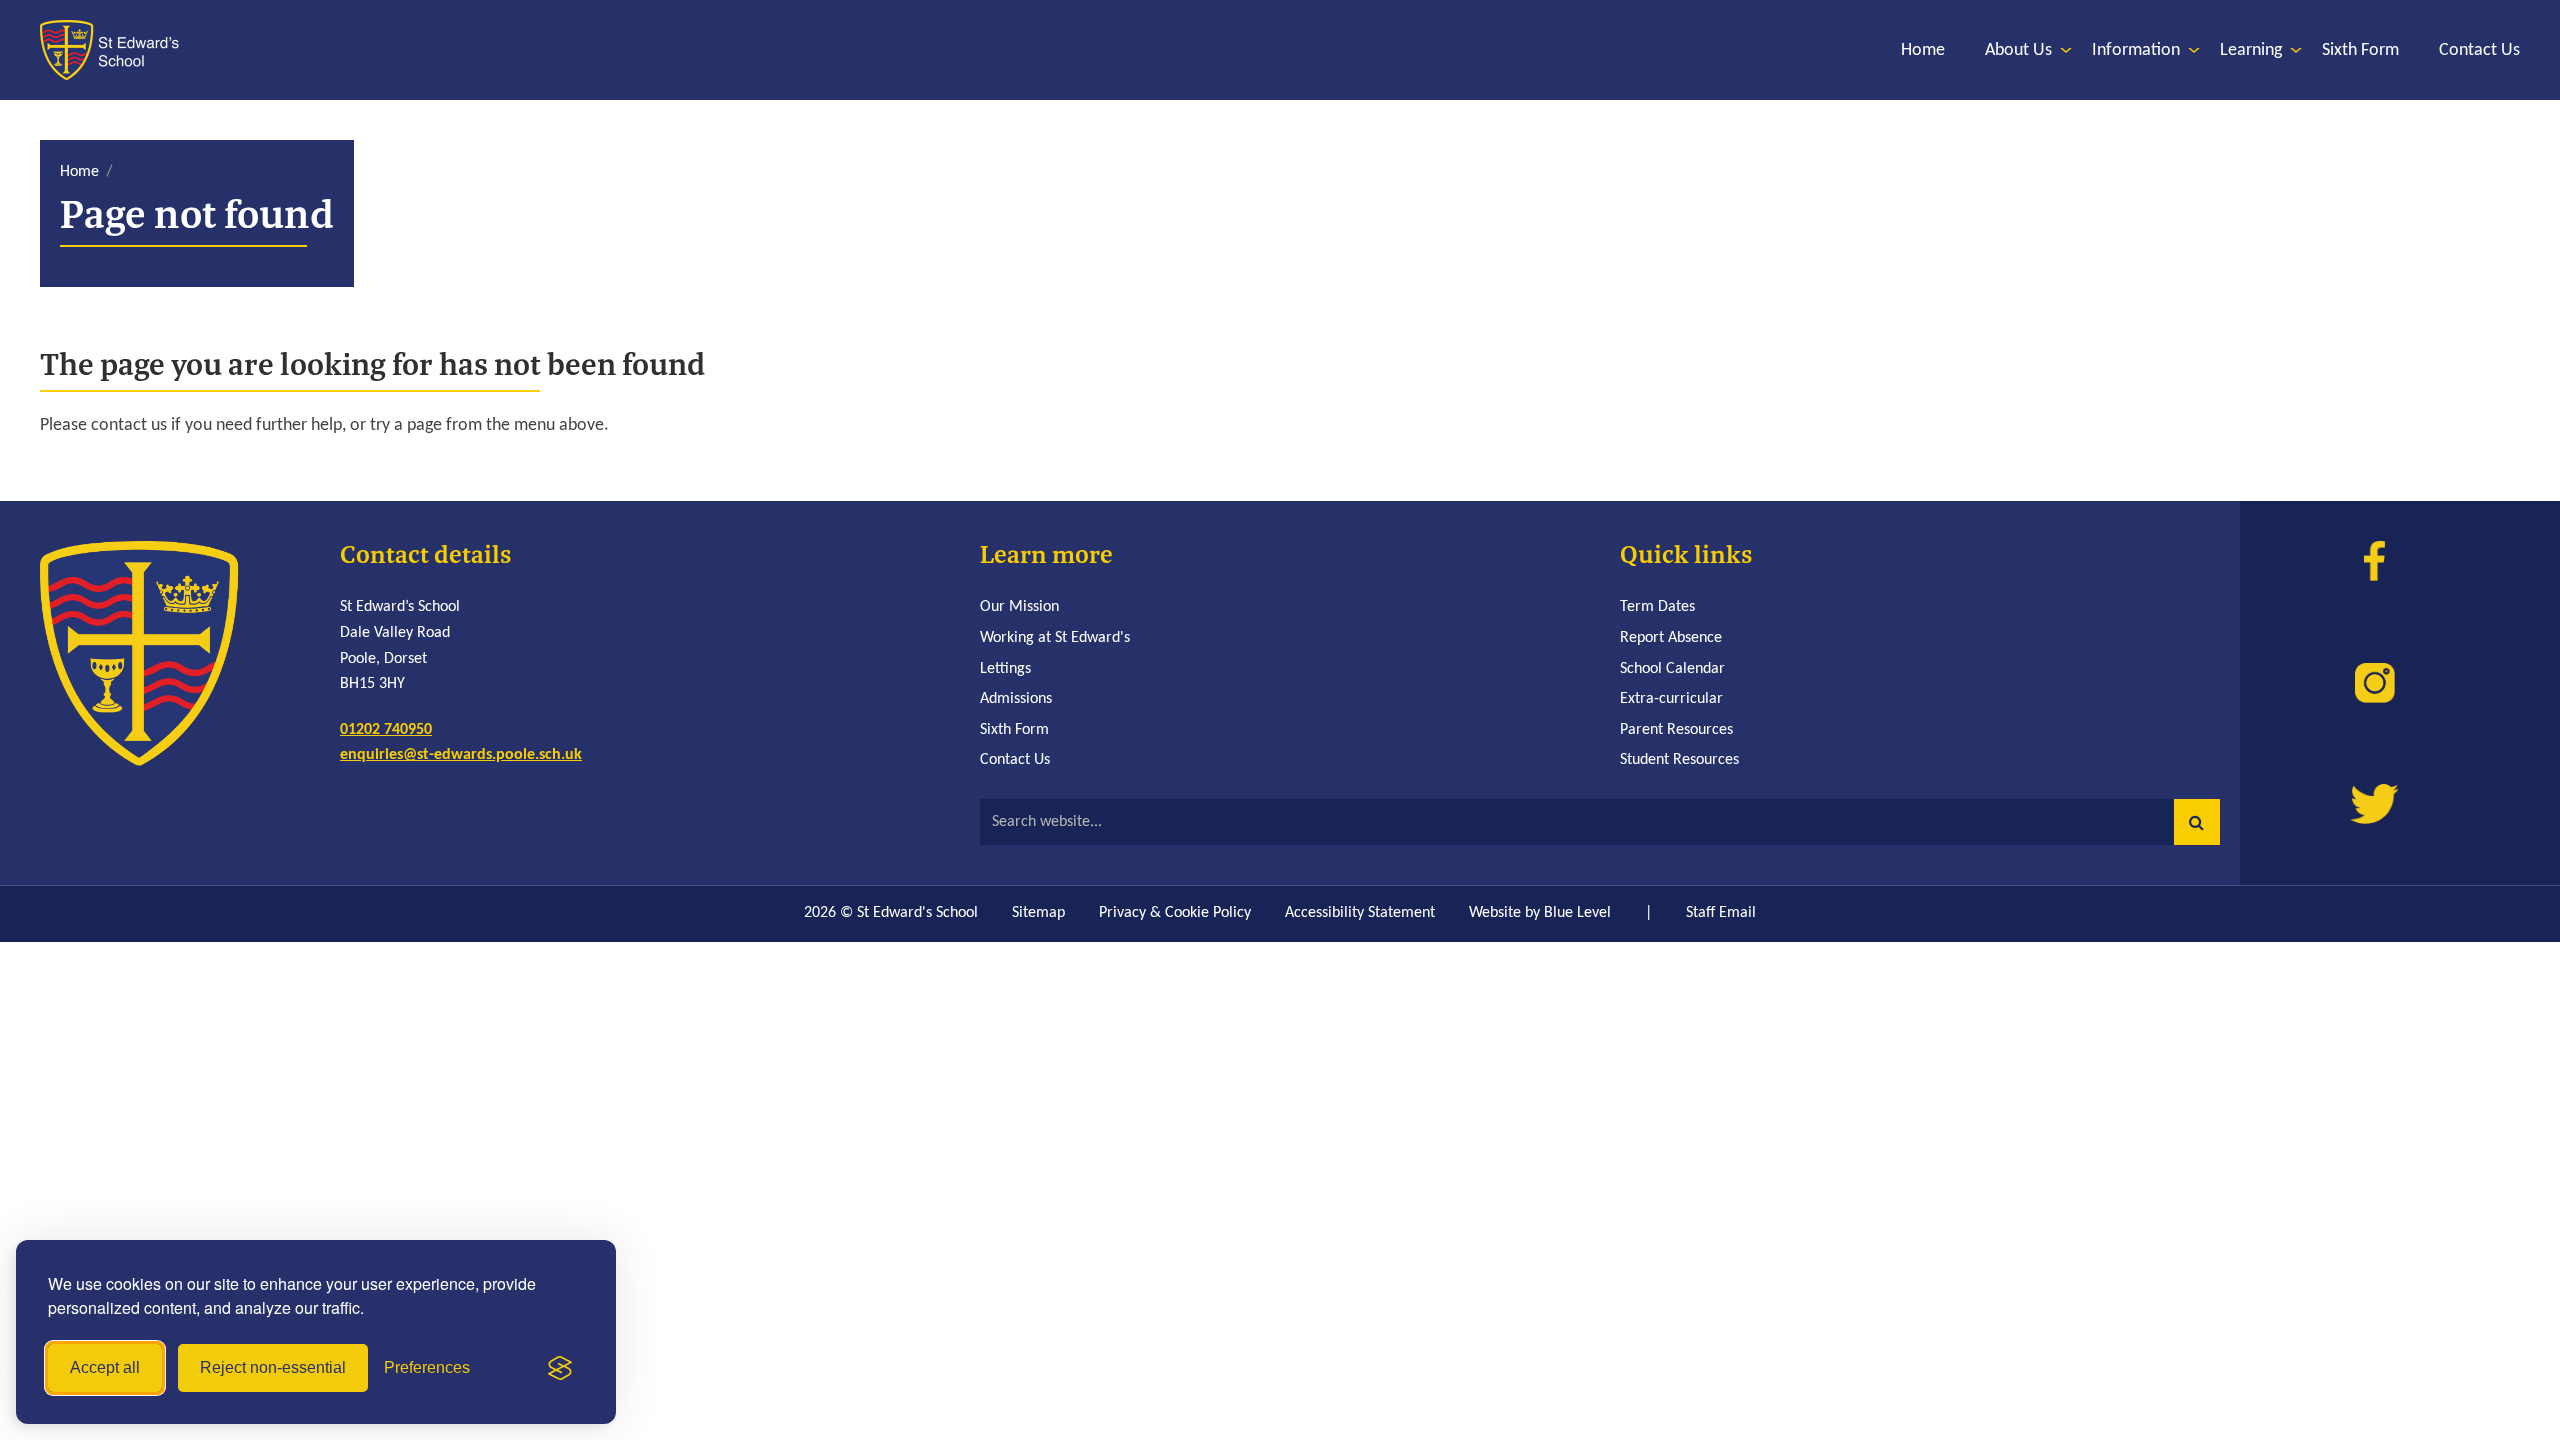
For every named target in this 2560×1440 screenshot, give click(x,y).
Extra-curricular (1671, 699)
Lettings (1005, 669)
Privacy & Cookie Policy (1175, 913)
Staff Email (1721, 913)
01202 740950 (386, 730)
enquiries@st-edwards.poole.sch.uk (461, 755)
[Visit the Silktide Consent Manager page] (560, 1368)
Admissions (1016, 699)
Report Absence (1671, 638)
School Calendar (1672, 669)
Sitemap (1038, 913)
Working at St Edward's (1055, 638)
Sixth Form (1014, 730)
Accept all (105, 1367)
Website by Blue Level (1540, 913)
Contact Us (1015, 760)
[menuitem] (1923, 50)
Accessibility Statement (1360, 913)
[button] (2197, 822)
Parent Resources (1676, 730)
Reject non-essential (273, 1367)
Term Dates (1657, 607)
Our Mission (1019, 607)
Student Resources (1679, 760)
